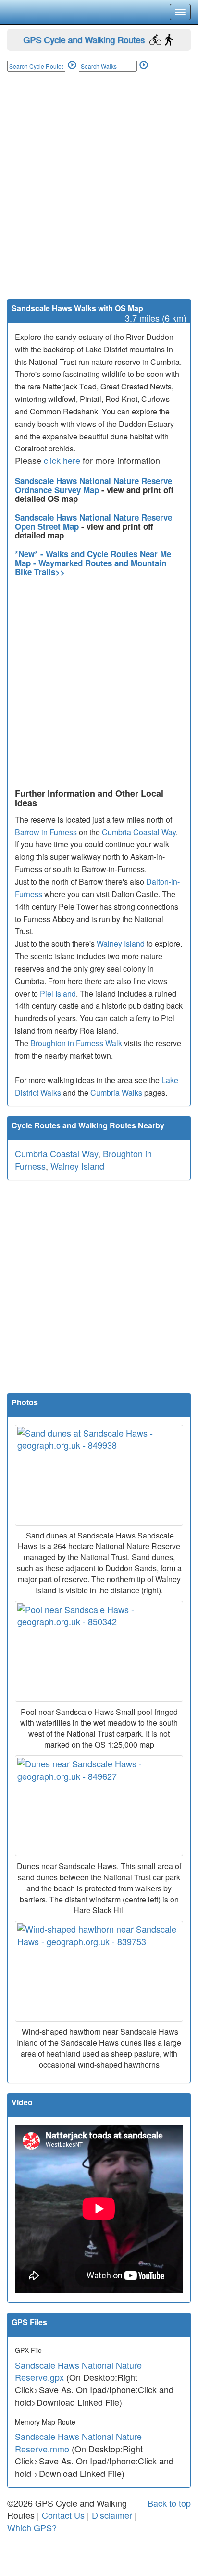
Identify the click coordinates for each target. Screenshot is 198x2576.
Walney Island (121, 944)
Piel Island (58, 994)
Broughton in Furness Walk (76, 1043)
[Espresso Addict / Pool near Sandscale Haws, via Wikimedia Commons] (99, 1651)
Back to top (169, 2503)
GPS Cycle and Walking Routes (84, 39)
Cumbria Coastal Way (139, 832)
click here (62, 460)
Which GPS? (32, 2527)
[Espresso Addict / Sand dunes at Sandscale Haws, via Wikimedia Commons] (99, 1475)
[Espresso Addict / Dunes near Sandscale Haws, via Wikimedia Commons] (99, 1806)
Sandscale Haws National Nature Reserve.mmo (78, 2442)
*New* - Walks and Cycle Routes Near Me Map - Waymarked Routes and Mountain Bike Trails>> (93, 563)
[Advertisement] (99, 195)
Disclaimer (112, 2515)
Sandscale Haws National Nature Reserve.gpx (78, 2371)
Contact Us (63, 2515)
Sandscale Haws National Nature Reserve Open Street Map (93, 522)
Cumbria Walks (116, 1093)
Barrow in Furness (46, 832)
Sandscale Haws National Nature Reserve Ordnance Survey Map (93, 485)
